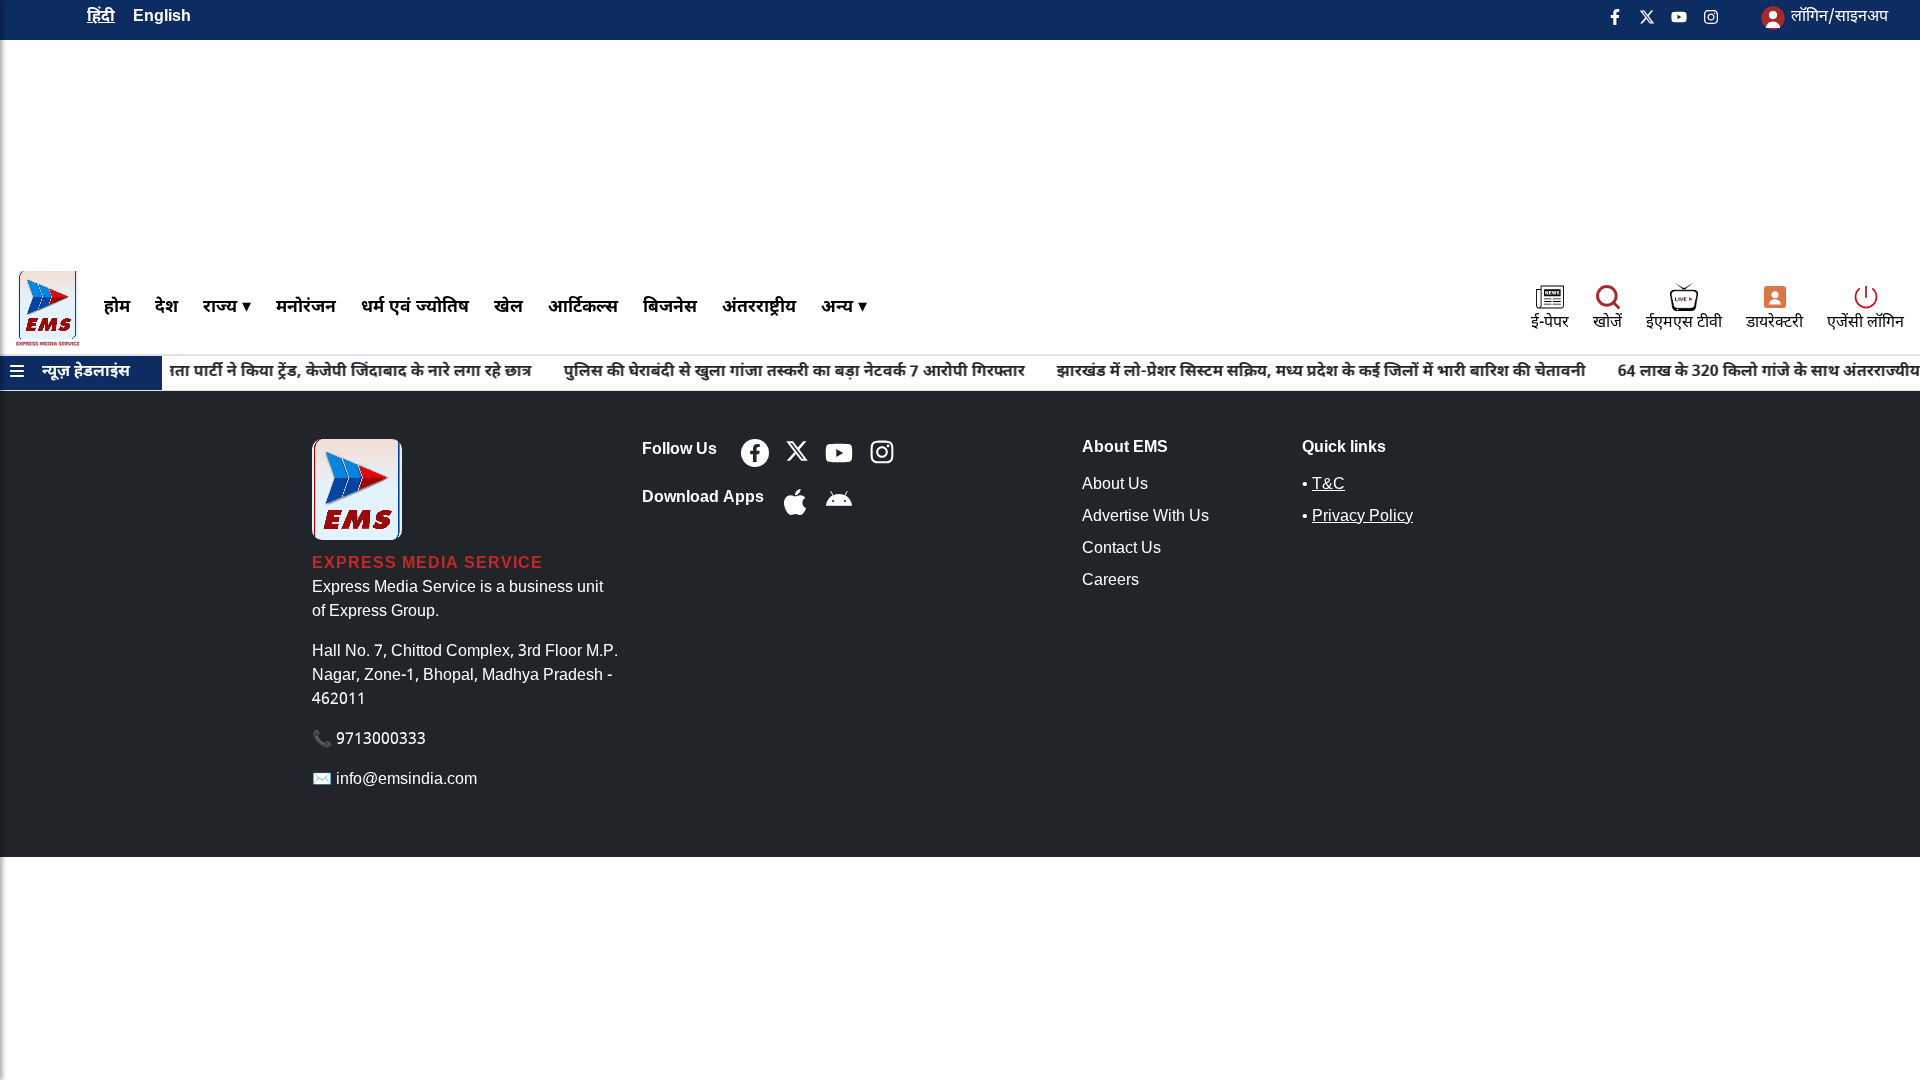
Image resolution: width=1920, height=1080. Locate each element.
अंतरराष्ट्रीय (759, 307)
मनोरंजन (306, 307)
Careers (1110, 581)
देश (166, 307)
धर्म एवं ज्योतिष (415, 307)
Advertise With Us (1145, 517)
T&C (1328, 485)
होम (117, 307)
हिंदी (101, 17)
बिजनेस (670, 307)
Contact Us (1121, 549)
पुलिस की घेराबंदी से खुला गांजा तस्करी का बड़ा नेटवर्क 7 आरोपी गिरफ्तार (774, 372)
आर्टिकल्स (583, 307)
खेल (508, 307)
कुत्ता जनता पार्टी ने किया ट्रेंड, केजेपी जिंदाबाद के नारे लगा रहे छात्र (305, 372)
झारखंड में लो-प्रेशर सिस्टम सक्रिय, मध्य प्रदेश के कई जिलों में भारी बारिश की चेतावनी (1301, 372)
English (162, 17)
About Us (1115, 485)
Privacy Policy (1362, 517)
